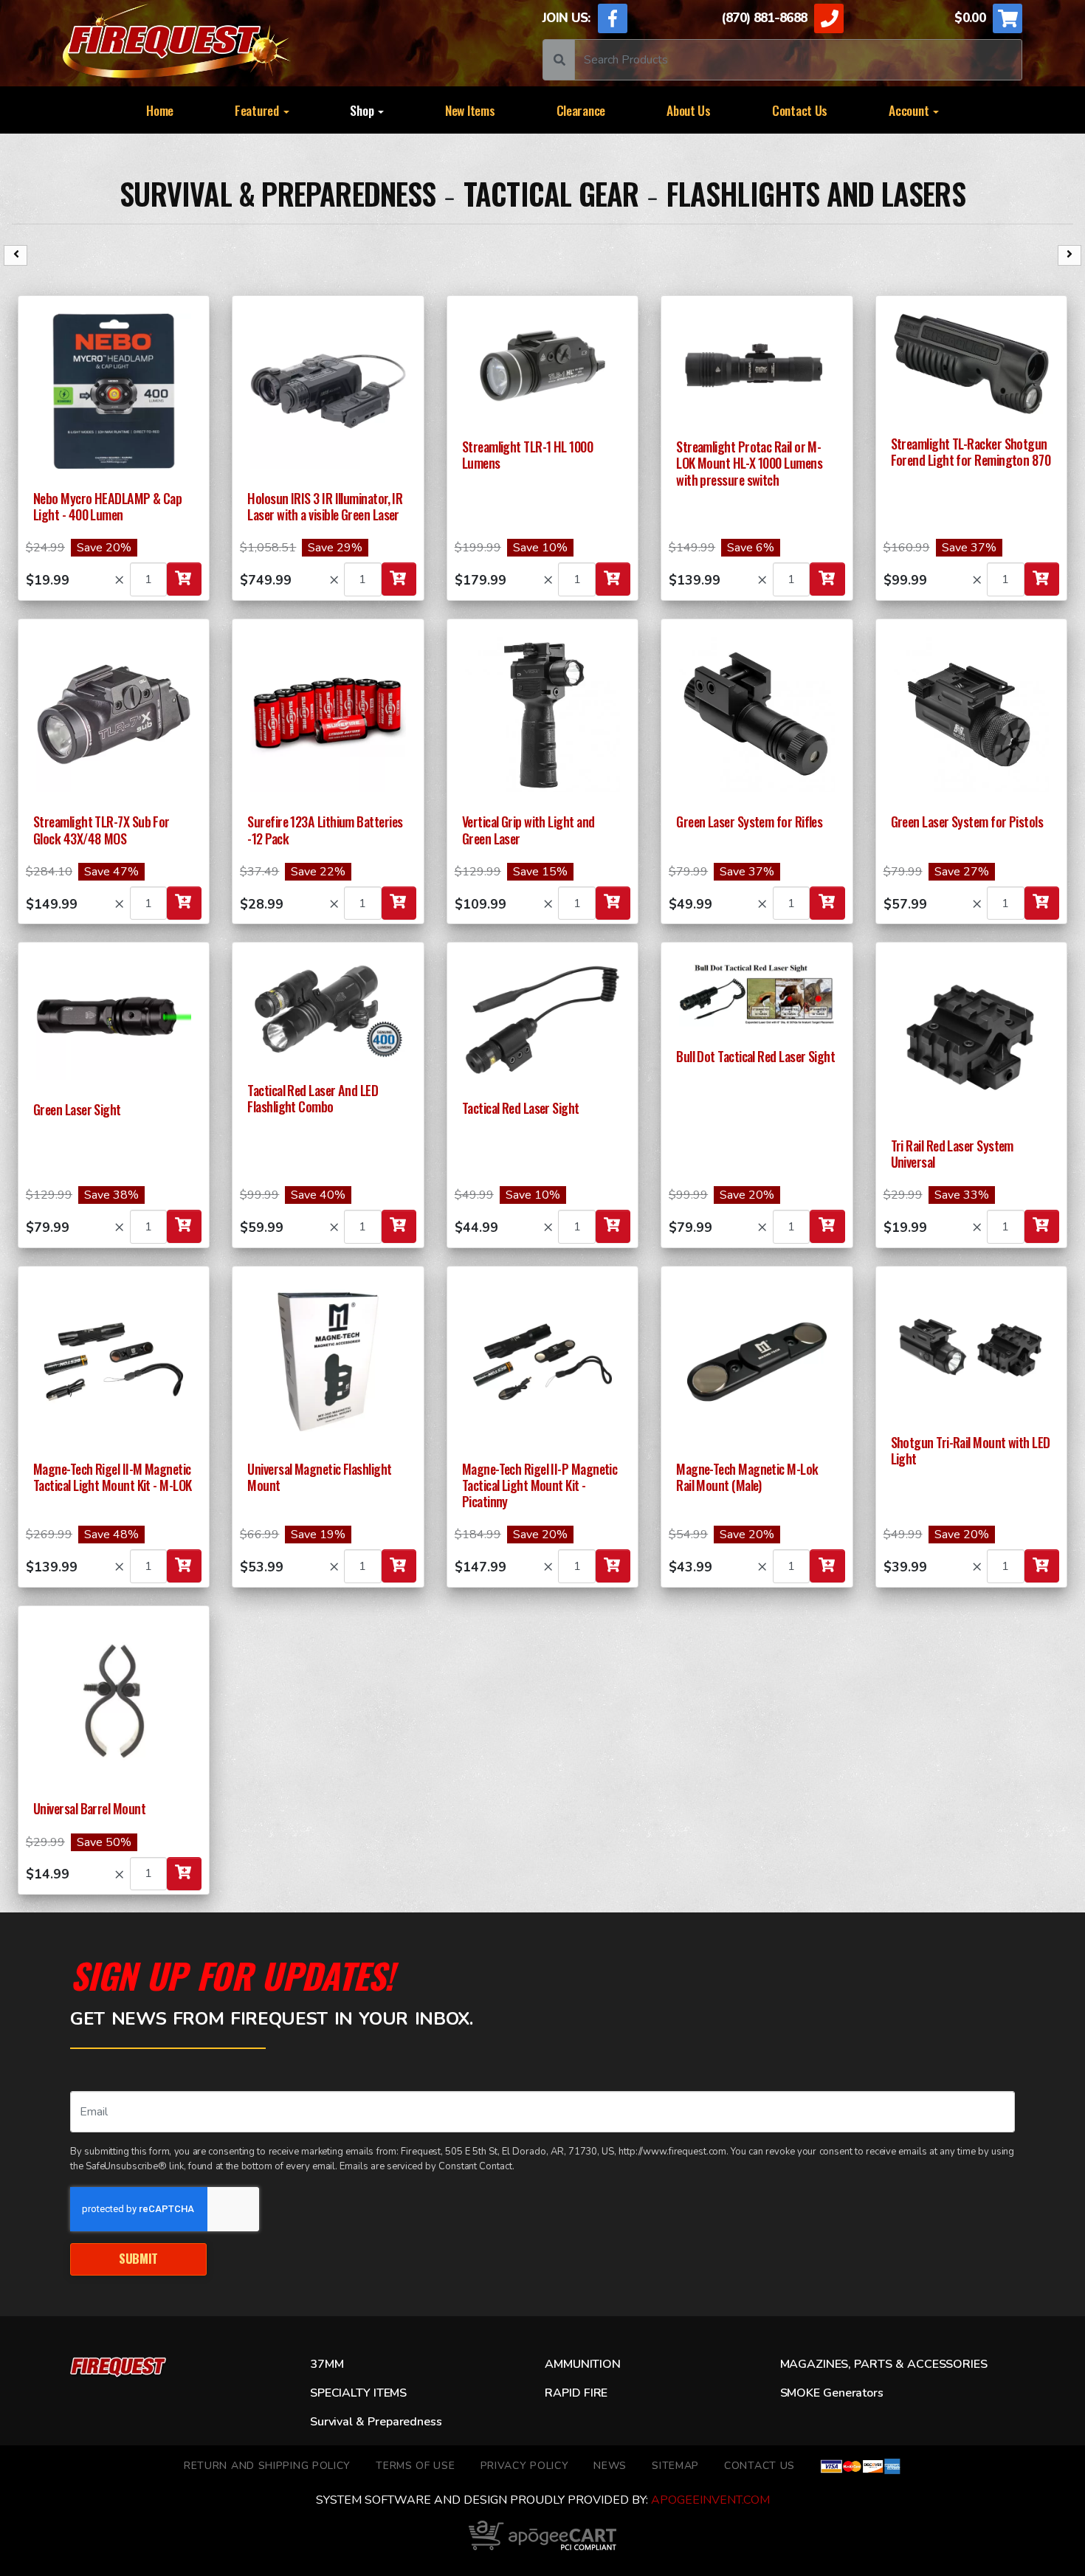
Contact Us (800, 110)
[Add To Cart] (184, 579)
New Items (470, 110)
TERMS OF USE (415, 2466)
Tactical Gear (551, 193)
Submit (138, 2258)
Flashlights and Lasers (816, 193)
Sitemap (675, 2466)
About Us (689, 110)
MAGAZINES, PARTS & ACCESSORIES (884, 2364)
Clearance (581, 110)
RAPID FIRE (576, 2393)
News (610, 2466)
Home (160, 110)
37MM (327, 2364)
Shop (363, 110)
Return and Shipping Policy (267, 2466)
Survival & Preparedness (278, 193)
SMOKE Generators (832, 2393)
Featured (258, 110)
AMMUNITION (582, 2364)
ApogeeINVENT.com (710, 2500)
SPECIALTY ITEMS (358, 2393)
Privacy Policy (525, 2466)
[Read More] (114, 391)
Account (910, 110)
